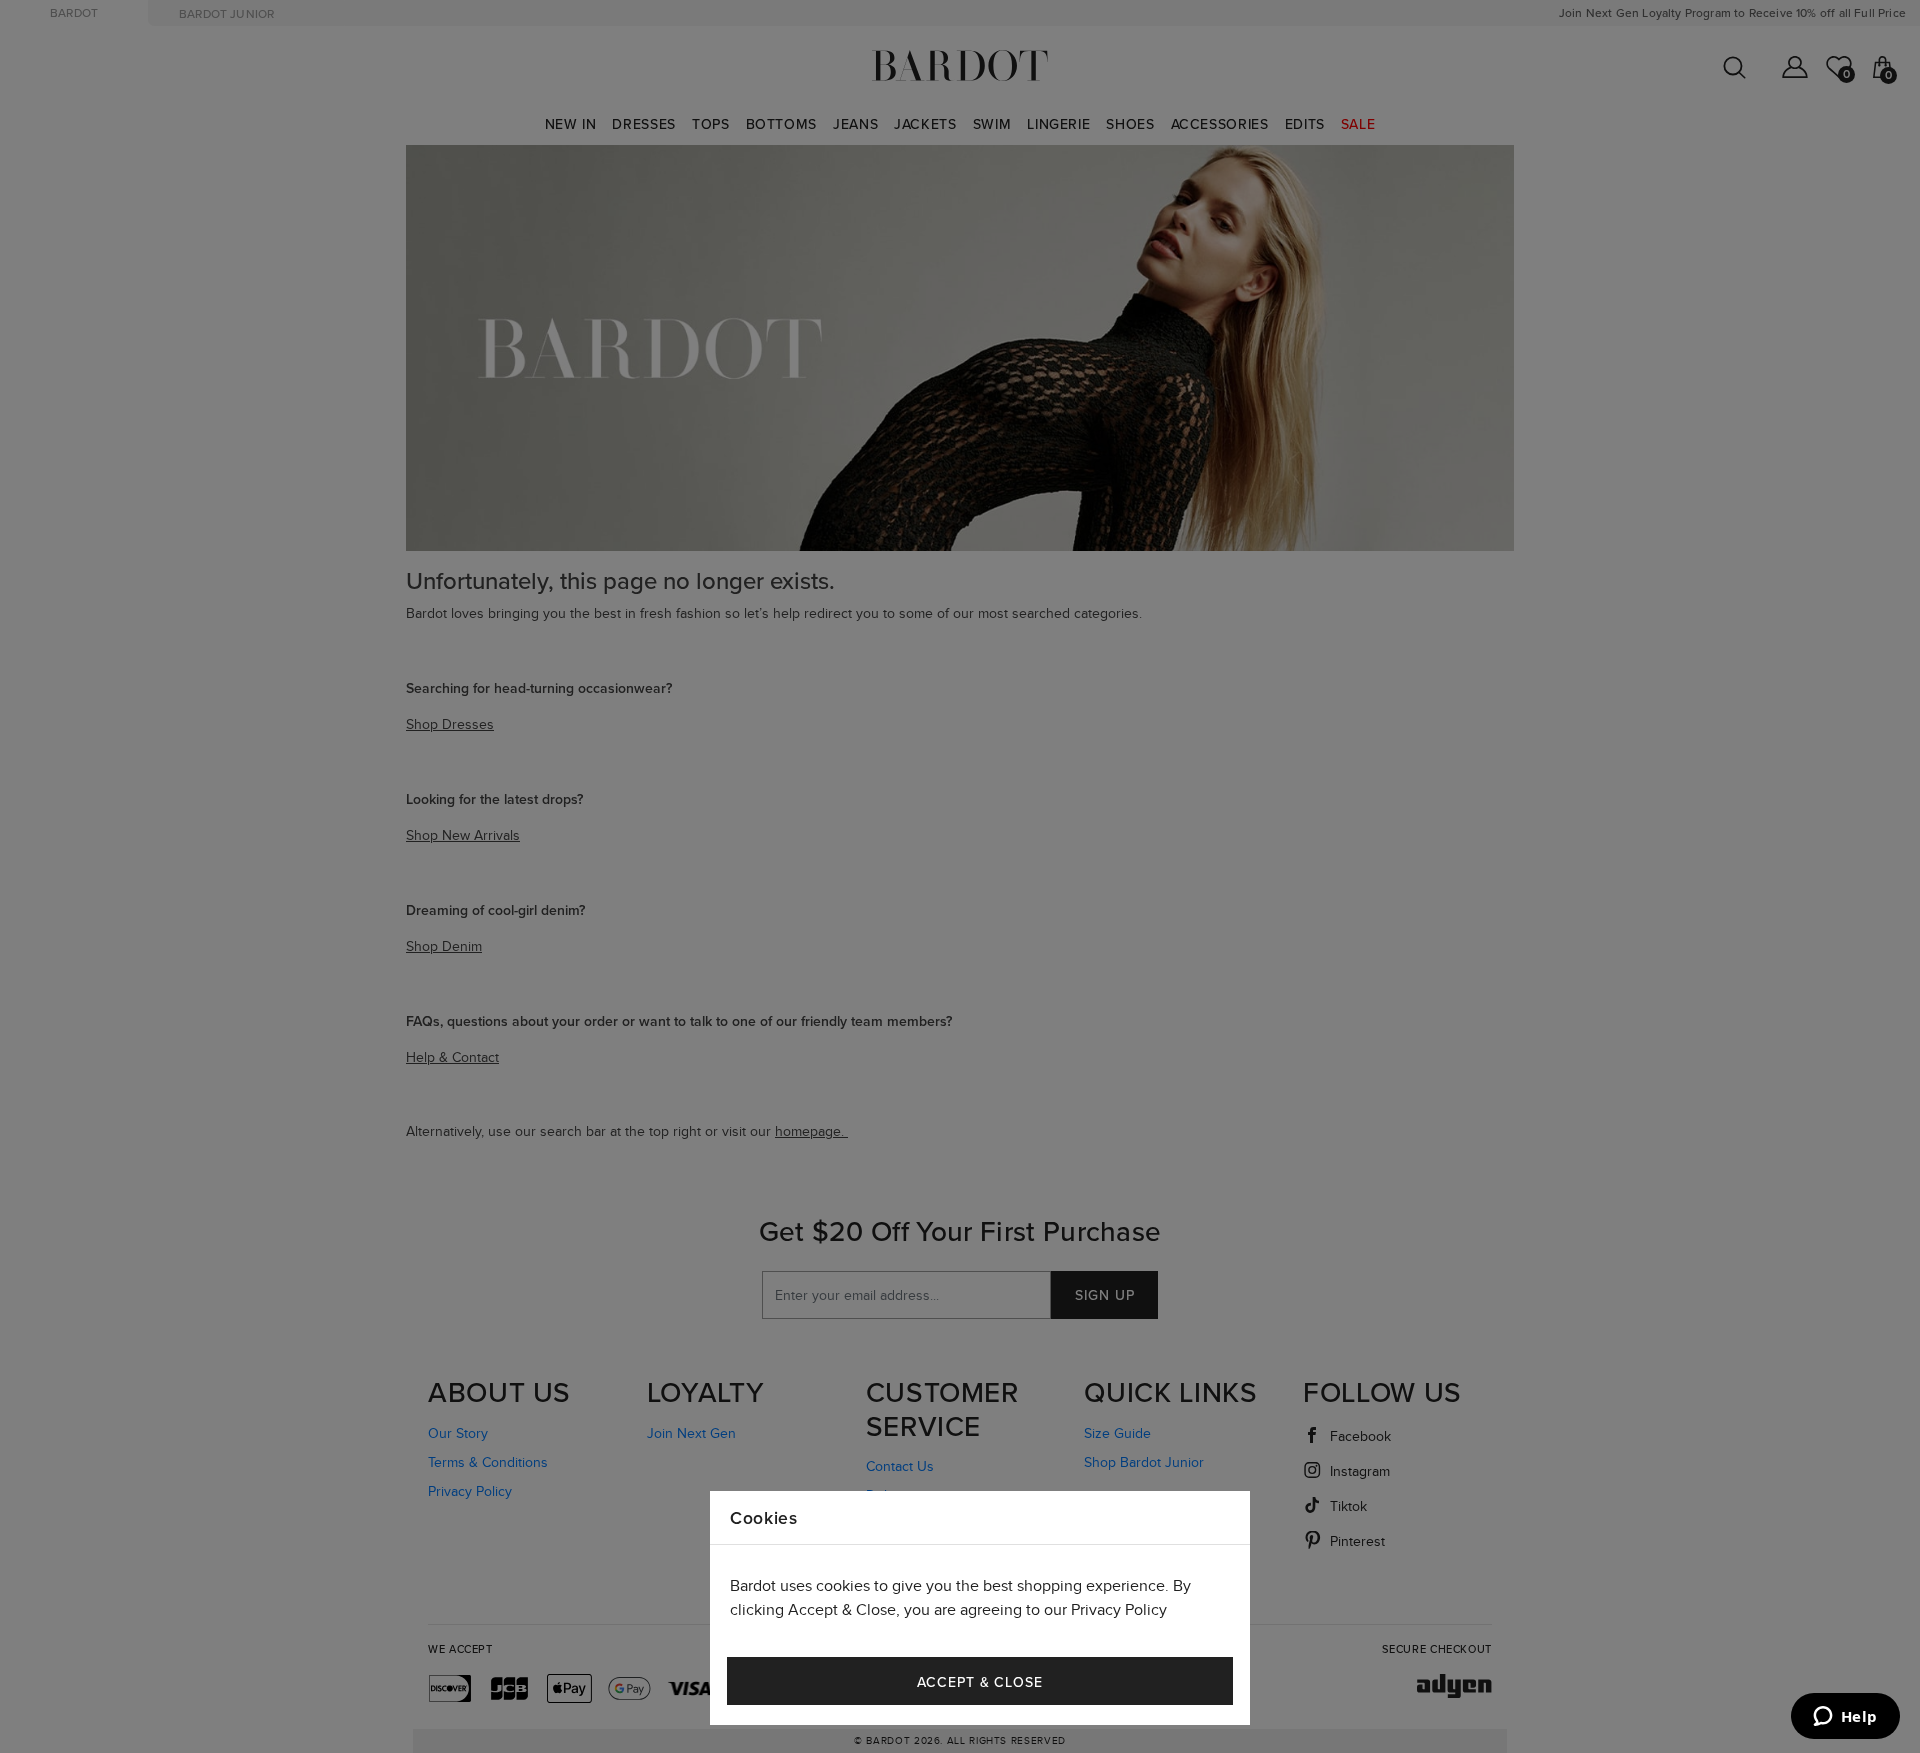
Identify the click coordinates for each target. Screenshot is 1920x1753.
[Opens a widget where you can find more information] (1845, 1718)
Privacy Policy (1119, 1610)
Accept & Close (980, 1682)
